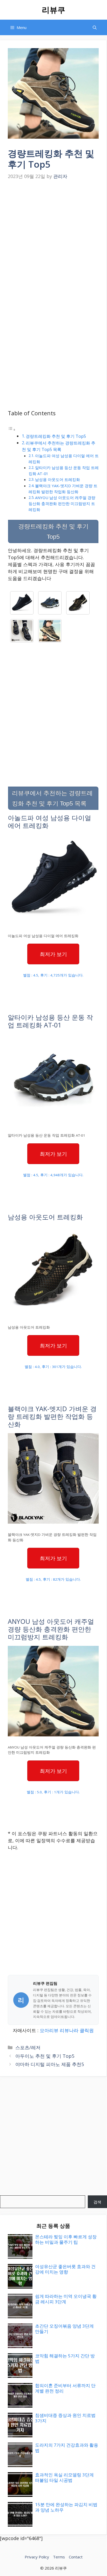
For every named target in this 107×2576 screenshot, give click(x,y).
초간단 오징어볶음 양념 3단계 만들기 (64, 2329)
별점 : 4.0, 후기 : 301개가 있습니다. (53, 1367)
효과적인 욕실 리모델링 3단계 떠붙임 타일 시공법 (64, 2477)
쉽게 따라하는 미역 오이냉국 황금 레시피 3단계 (66, 2299)
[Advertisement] (53, 238)
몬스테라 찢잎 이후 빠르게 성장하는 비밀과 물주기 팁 (66, 2239)
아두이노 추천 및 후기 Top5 (45, 2056)
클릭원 (87, 2030)
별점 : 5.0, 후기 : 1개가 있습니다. (53, 1792)
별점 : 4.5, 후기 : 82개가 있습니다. (53, 1579)
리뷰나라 (69, 2030)
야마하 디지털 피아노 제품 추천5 (50, 2064)
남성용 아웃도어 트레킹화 (58, 479)
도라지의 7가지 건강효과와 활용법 (67, 2448)
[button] (95, 27)
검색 (97, 2202)
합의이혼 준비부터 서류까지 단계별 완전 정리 (65, 2388)
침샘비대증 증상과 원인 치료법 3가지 (65, 2418)
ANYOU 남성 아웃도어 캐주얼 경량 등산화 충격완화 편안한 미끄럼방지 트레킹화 (62, 504)
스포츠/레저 (28, 2047)
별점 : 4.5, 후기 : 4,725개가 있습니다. (53, 975)
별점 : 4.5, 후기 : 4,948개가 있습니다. (53, 1175)
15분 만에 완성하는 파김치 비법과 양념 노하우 (66, 2507)
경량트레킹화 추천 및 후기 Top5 (56, 436)
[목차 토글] (12, 429)
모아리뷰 (49, 2030)
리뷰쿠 (53, 10)
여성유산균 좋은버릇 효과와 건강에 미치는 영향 (65, 2269)
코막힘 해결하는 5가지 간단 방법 (65, 2358)
